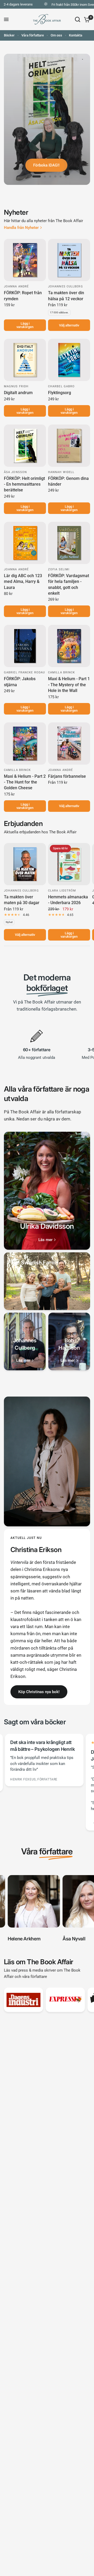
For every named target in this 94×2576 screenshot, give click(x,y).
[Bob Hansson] (69, 1341)
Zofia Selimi (59, 569)
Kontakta (76, 35)
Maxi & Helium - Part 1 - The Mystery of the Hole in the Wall (69, 685)
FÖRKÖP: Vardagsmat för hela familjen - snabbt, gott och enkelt (69, 584)
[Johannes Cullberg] (25, 1341)
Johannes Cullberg (66, 286)
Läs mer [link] (45, 1240)
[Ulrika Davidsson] (47, 1191)
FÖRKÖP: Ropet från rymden (23, 296)
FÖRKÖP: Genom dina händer (68, 481)
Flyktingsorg (60, 393)
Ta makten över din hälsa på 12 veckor (66, 296)
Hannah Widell (61, 472)
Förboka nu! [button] (46, 165)
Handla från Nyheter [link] (21, 228)
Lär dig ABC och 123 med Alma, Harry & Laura (23, 582)
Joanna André (16, 286)
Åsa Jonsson (15, 472)
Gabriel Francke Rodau (24, 672)
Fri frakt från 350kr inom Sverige (63, 5)
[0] (86, 19)
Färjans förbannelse (67, 776)
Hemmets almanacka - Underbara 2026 (68, 900)
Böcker (9, 35)
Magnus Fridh (16, 386)
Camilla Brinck (61, 672)
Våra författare (33, 35)
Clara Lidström (62, 891)
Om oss (56, 35)
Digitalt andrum (18, 393)
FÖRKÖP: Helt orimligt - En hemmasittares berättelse (24, 484)
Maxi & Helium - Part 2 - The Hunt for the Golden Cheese (25, 782)
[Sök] (78, 19)
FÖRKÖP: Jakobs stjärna (20, 682)
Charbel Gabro (61, 386)
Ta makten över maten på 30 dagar (22, 900)
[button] (39, 1692)
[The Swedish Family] (47, 1281)
